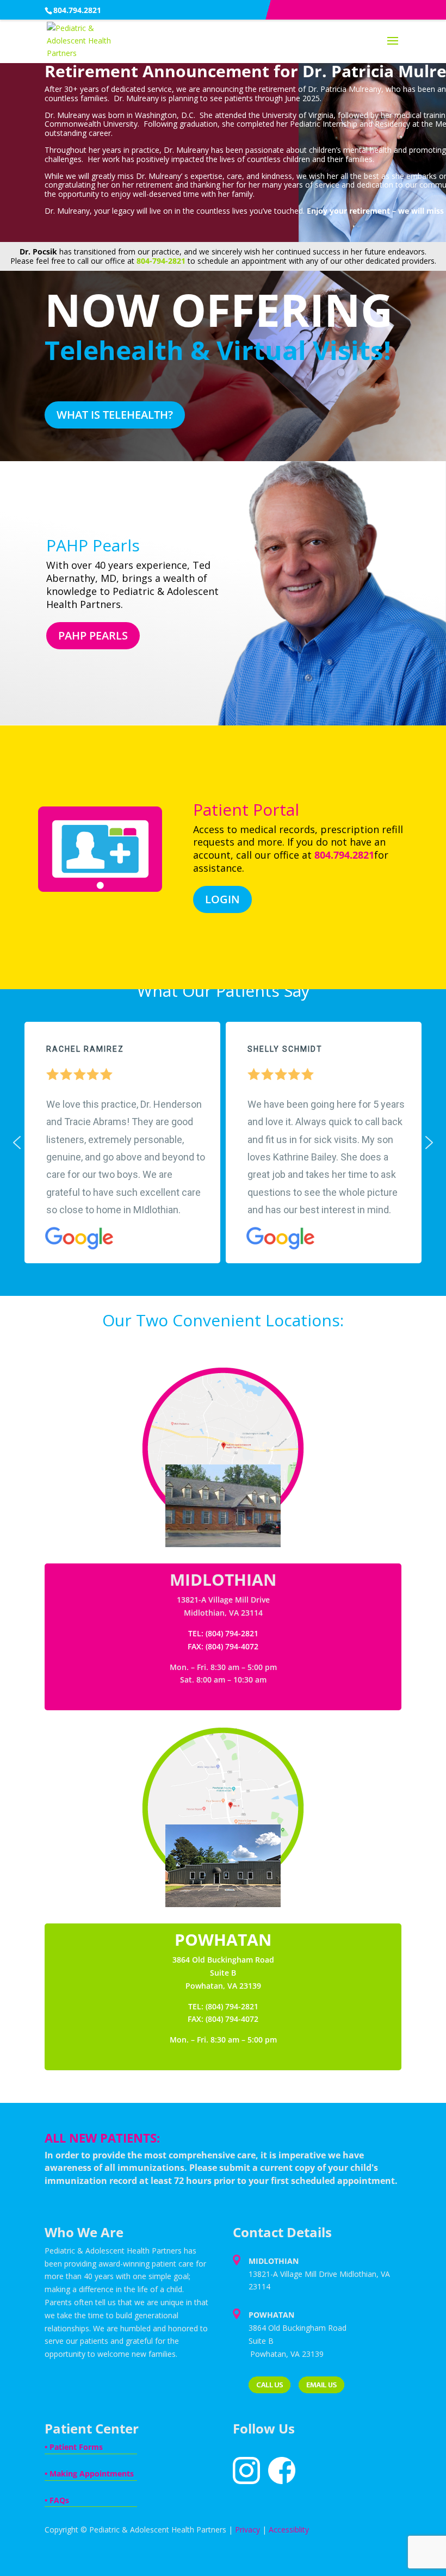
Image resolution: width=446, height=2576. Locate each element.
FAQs (59, 2500)
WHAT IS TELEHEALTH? (115, 415)
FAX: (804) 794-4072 (223, 2019)
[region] (223, 1143)
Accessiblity (289, 2530)
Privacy (247, 2530)
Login (222, 899)
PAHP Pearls (93, 635)
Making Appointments (92, 2473)
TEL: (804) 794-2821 (223, 2006)
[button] (17, 1143)
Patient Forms (76, 2447)
